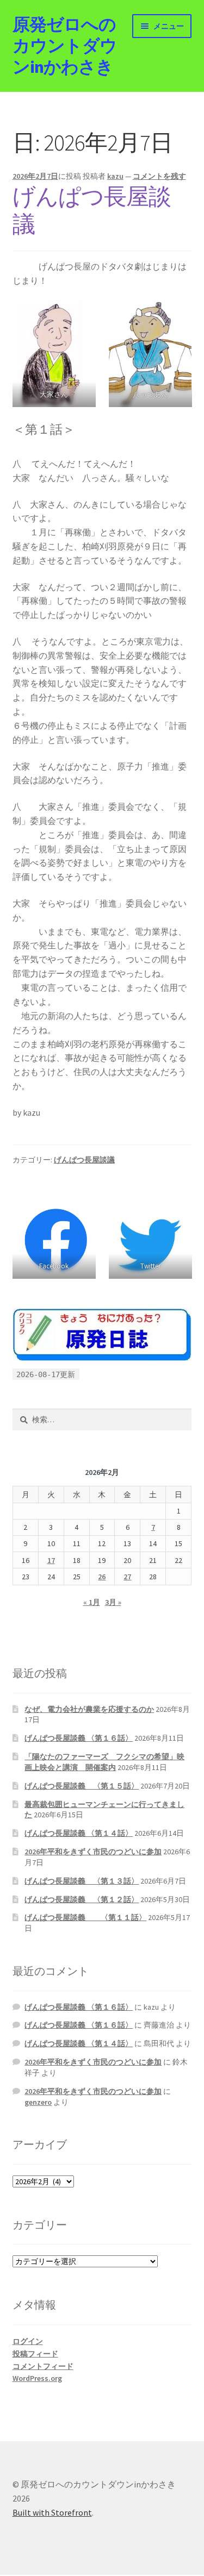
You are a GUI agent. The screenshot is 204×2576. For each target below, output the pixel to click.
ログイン (28, 2341)
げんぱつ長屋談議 (92, 210)
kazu (115, 176)
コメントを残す (159, 176)
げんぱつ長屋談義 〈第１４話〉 (79, 1833)
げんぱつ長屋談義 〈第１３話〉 (82, 1881)
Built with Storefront (52, 2512)
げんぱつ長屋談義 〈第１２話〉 (82, 1899)
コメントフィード (43, 2366)
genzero (38, 2102)
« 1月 (92, 1602)
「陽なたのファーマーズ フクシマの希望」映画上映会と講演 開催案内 (104, 1762)
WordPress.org (37, 2378)
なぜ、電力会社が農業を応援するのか (89, 1709)
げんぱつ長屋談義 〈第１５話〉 (82, 1786)
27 (127, 1577)
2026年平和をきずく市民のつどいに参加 (93, 1852)
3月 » (113, 1602)
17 (51, 1560)
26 (102, 1577)
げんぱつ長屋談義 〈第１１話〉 (85, 1917)
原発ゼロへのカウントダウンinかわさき (65, 46)
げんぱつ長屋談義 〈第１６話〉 (79, 1738)
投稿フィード (35, 2354)
